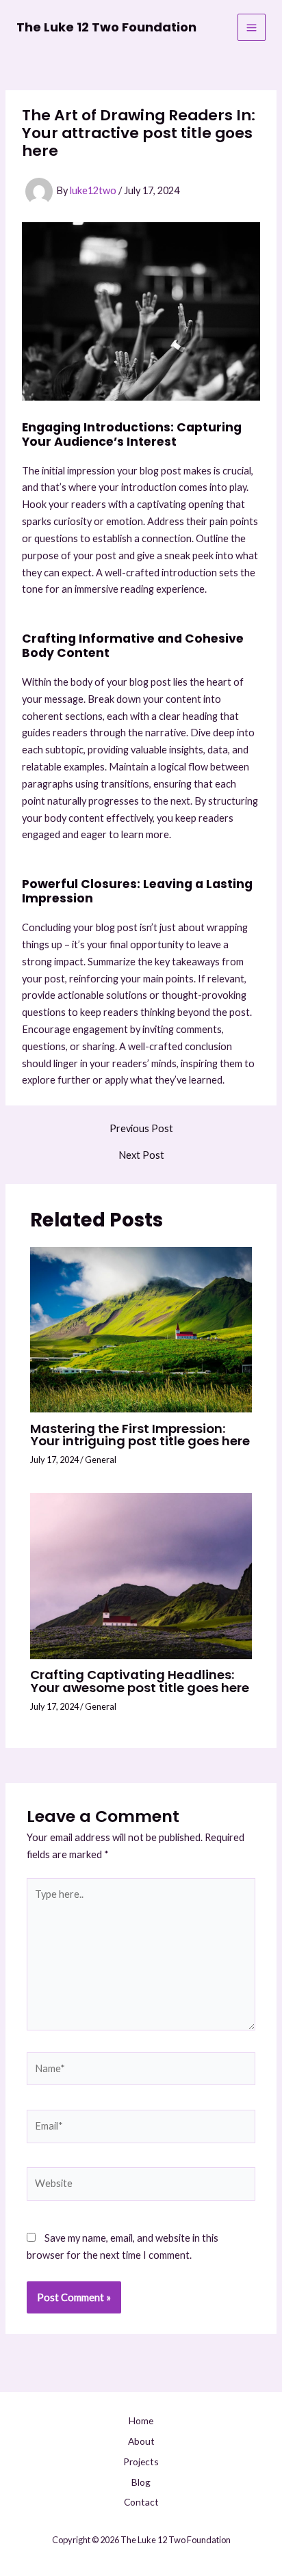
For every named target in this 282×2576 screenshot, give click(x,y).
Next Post (141, 1156)
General (101, 1460)
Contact (141, 2502)
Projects (141, 2461)
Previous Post (141, 1129)
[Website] (141, 2186)
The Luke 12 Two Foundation (106, 27)
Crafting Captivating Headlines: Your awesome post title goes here (140, 1681)
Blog (141, 2482)
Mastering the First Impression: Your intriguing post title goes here (140, 1435)
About (141, 2441)
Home (141, 2420)
